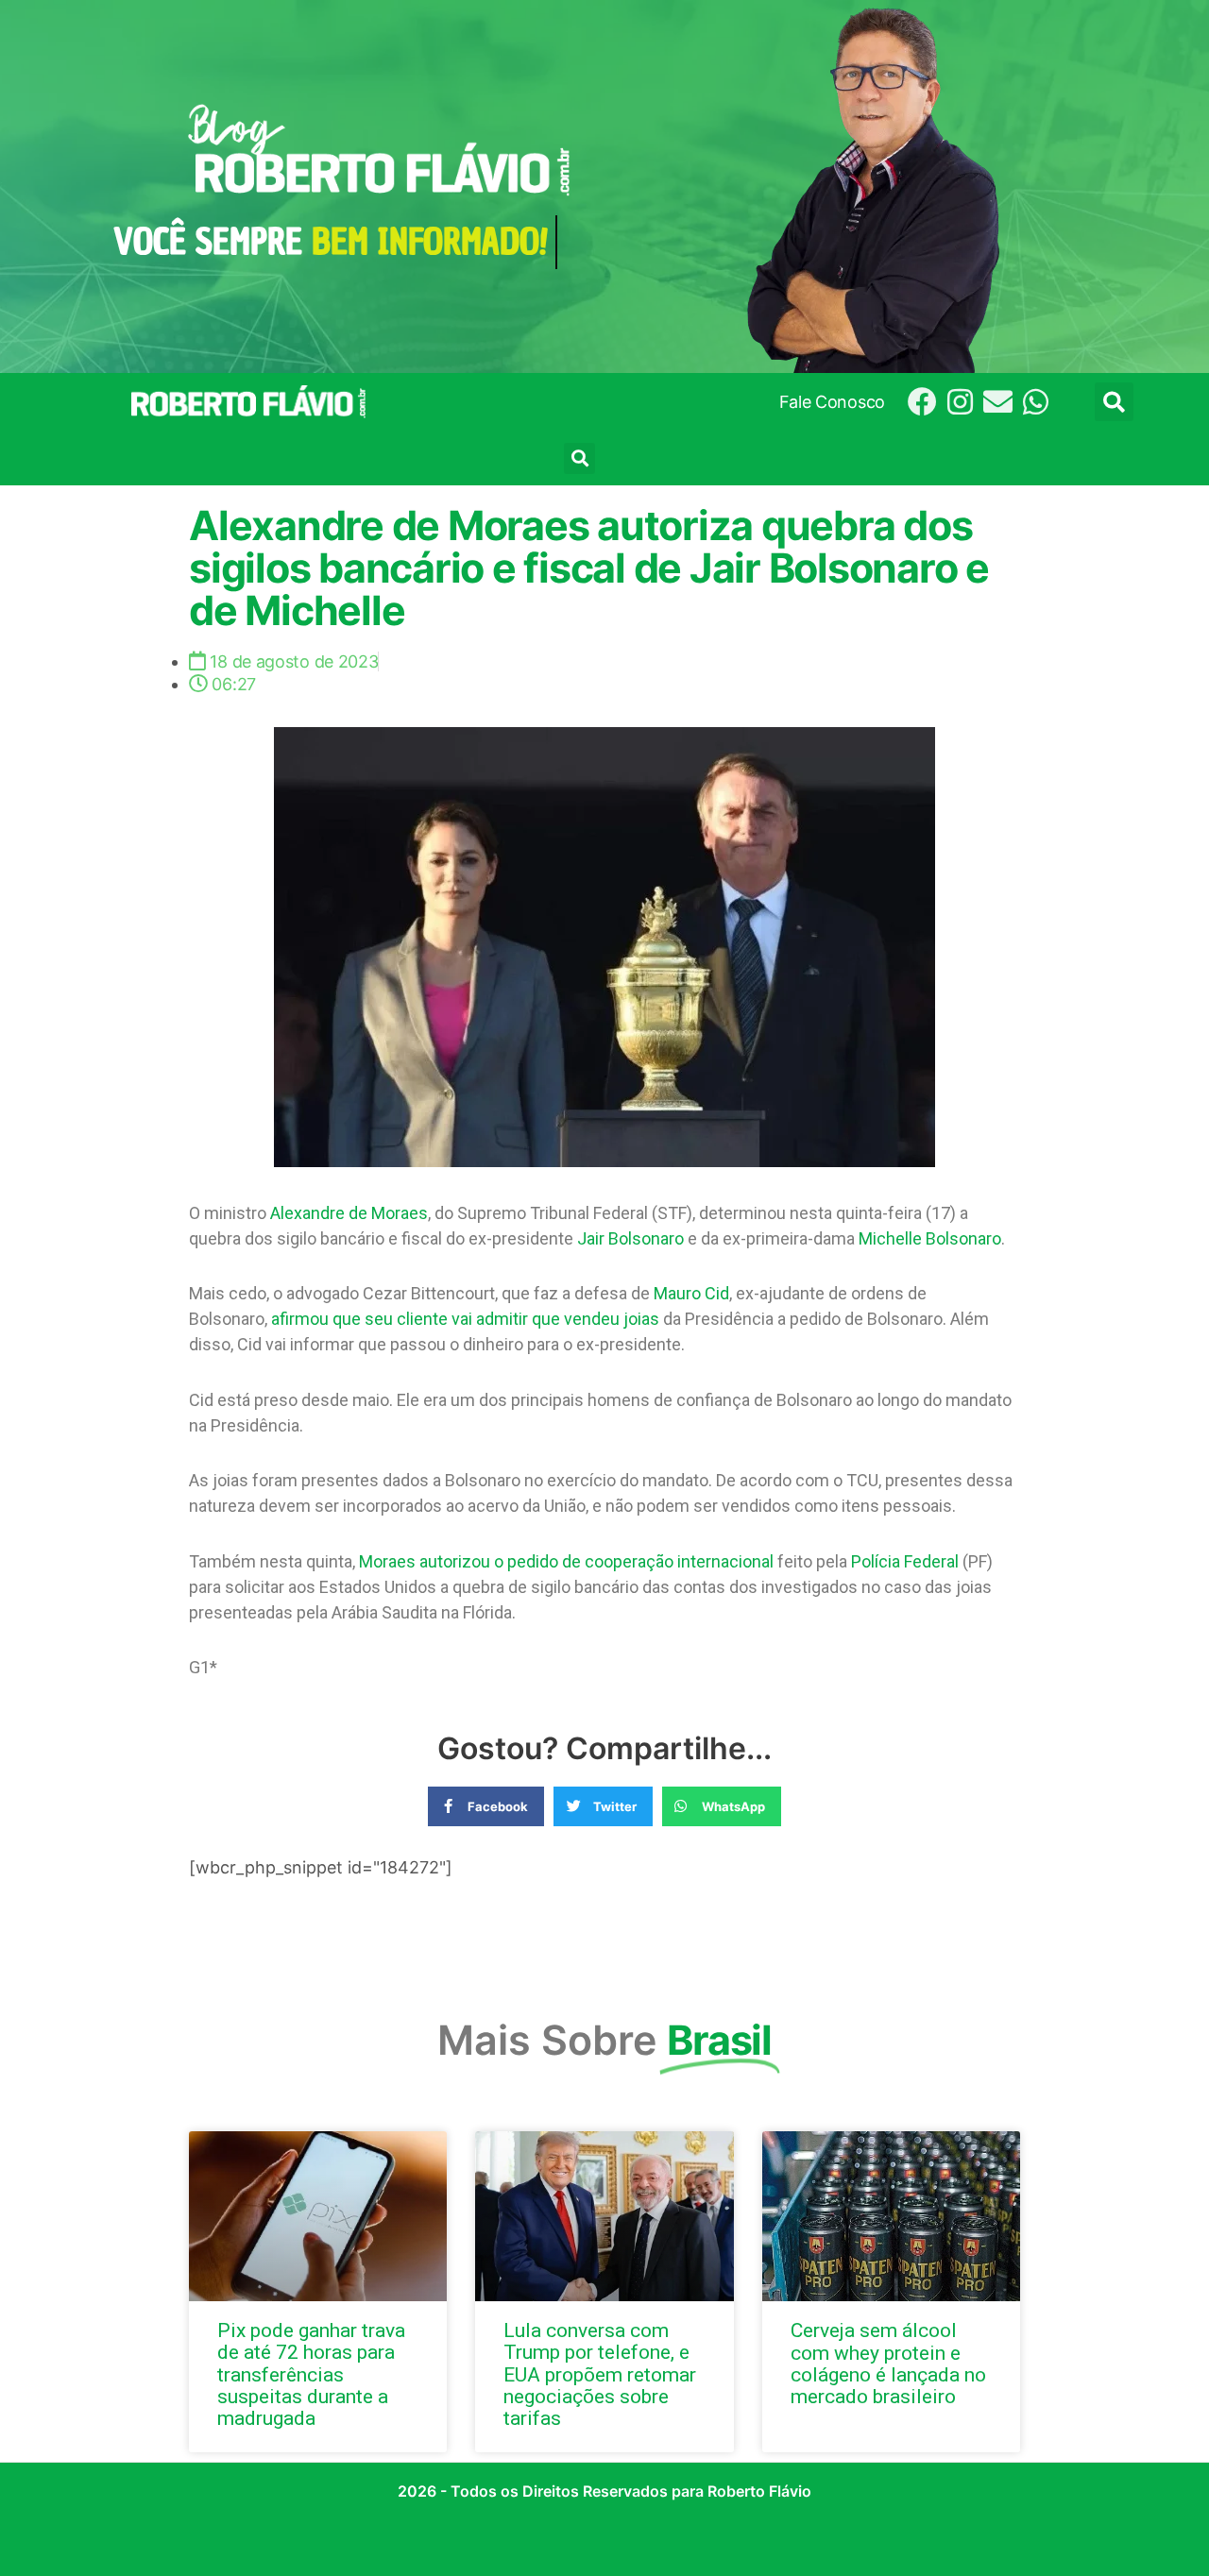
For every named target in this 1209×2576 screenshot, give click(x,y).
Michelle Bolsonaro (930, 1238)
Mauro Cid (691, 1293)
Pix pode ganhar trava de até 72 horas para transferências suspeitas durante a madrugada (311, 2374)
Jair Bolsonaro (630, 1238)
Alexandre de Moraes (349, 1213)
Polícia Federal (905, 1561)
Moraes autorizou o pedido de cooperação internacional (566, 1561)
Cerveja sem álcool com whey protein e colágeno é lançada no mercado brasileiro (888, 2363)
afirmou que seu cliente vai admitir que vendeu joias (465, 1319)
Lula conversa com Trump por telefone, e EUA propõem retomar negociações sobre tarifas (600, 2374)
